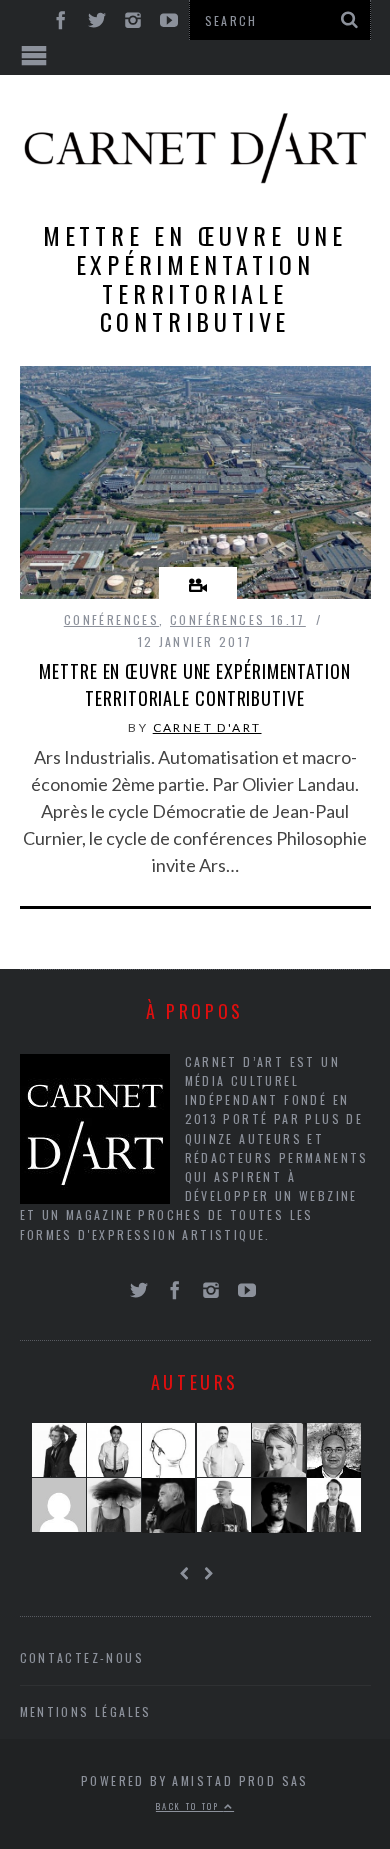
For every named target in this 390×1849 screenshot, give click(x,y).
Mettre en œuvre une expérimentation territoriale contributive (195, 684)
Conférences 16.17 (238, 619)
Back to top (190, 1806)
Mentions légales (86, 1711)
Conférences (111, 619)
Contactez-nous (82, 1657)
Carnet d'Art (207, 727)
